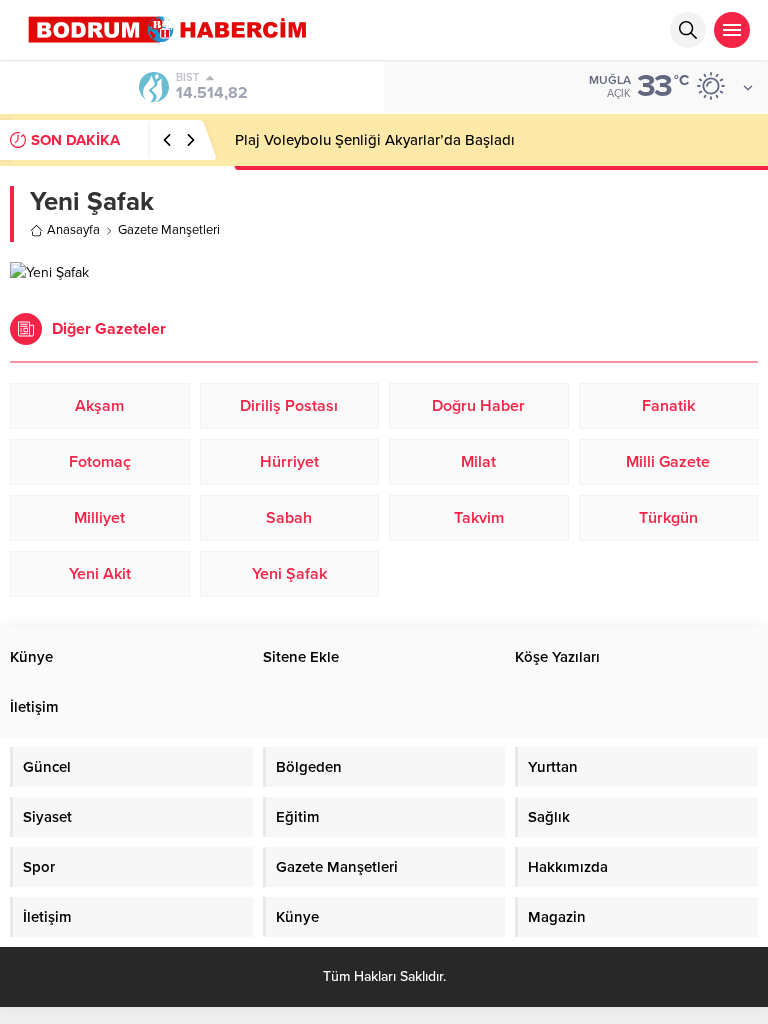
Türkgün (668, 518)
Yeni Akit (100, 574)
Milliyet (99, 518)
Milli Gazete (668, 462)
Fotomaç (100, 462)
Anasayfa (73, 230)
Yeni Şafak (289, 574)
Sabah (289, 518)
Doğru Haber (478, 406)
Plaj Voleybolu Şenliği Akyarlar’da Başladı (375, 140)
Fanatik (668, 406)
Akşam (99, 406)
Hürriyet (289, 462)
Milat (478, 462)
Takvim (479, 518)
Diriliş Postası (289, 406)
